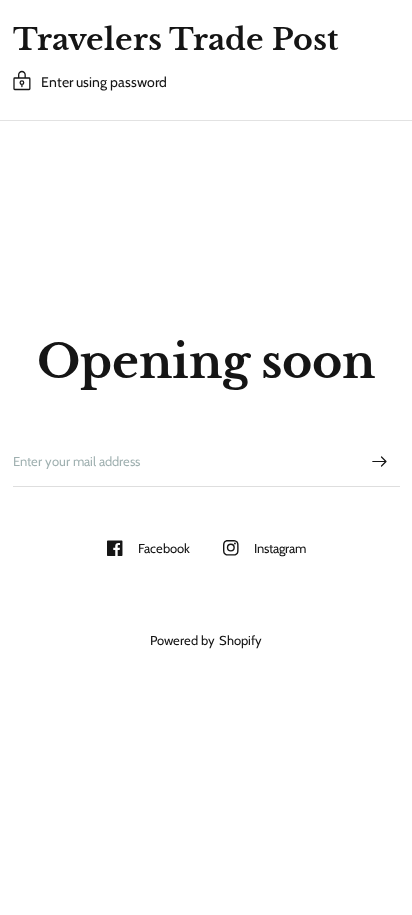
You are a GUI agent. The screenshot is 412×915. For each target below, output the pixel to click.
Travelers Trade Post (175, 40)
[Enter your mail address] (380, 461)
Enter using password (104, 82)
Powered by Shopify (205, 640)
